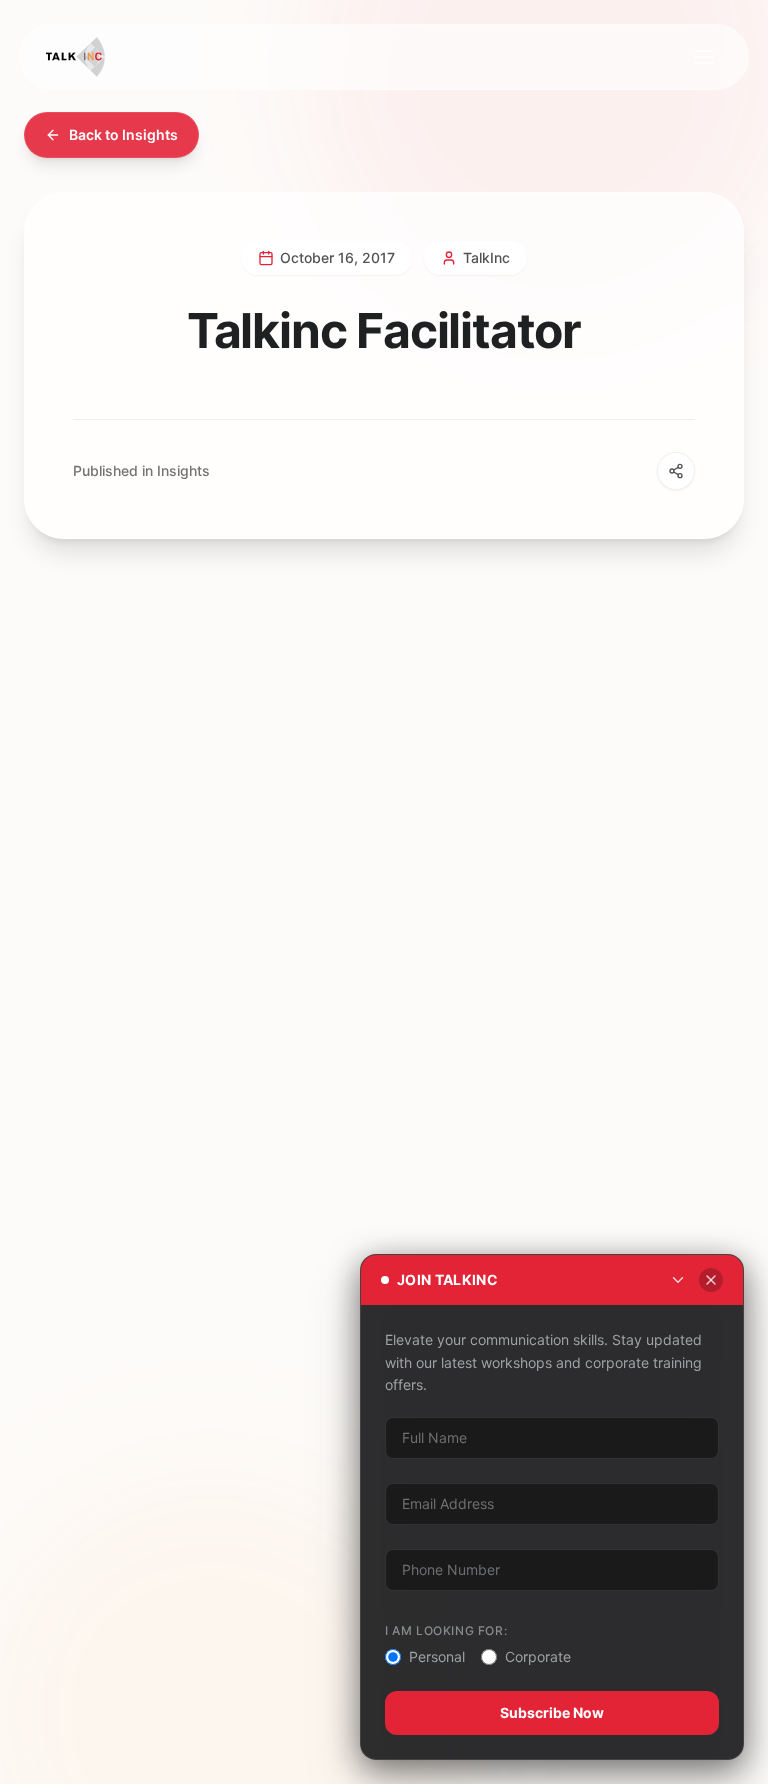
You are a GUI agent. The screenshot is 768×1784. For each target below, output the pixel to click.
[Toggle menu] (704, 57)
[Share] (676, 471)
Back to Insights (123, 134)
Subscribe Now (552, 1712)
